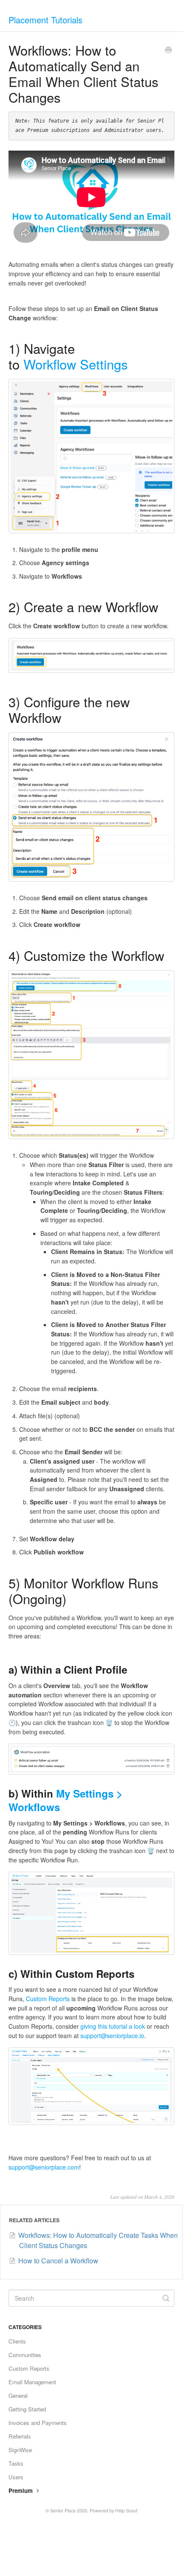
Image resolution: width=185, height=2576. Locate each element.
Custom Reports (48, 1999)
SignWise (20, 2450)
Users (16, 2477)
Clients (17, 2341)
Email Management (32, 2382)
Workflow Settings (75, 364)
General (18, 2395)
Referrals (20, 2436)
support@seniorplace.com (44, 2167)
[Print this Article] (168, 50)
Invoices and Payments (38, 2423)
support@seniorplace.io (112, 2036)
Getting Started (27, 2409)
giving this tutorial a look (113, 2026)
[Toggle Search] (166, 2298)
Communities (25, 2355)
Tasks (16, 2463)
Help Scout (126, 2510)
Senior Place (63, 2510)
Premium (21, 2491)
